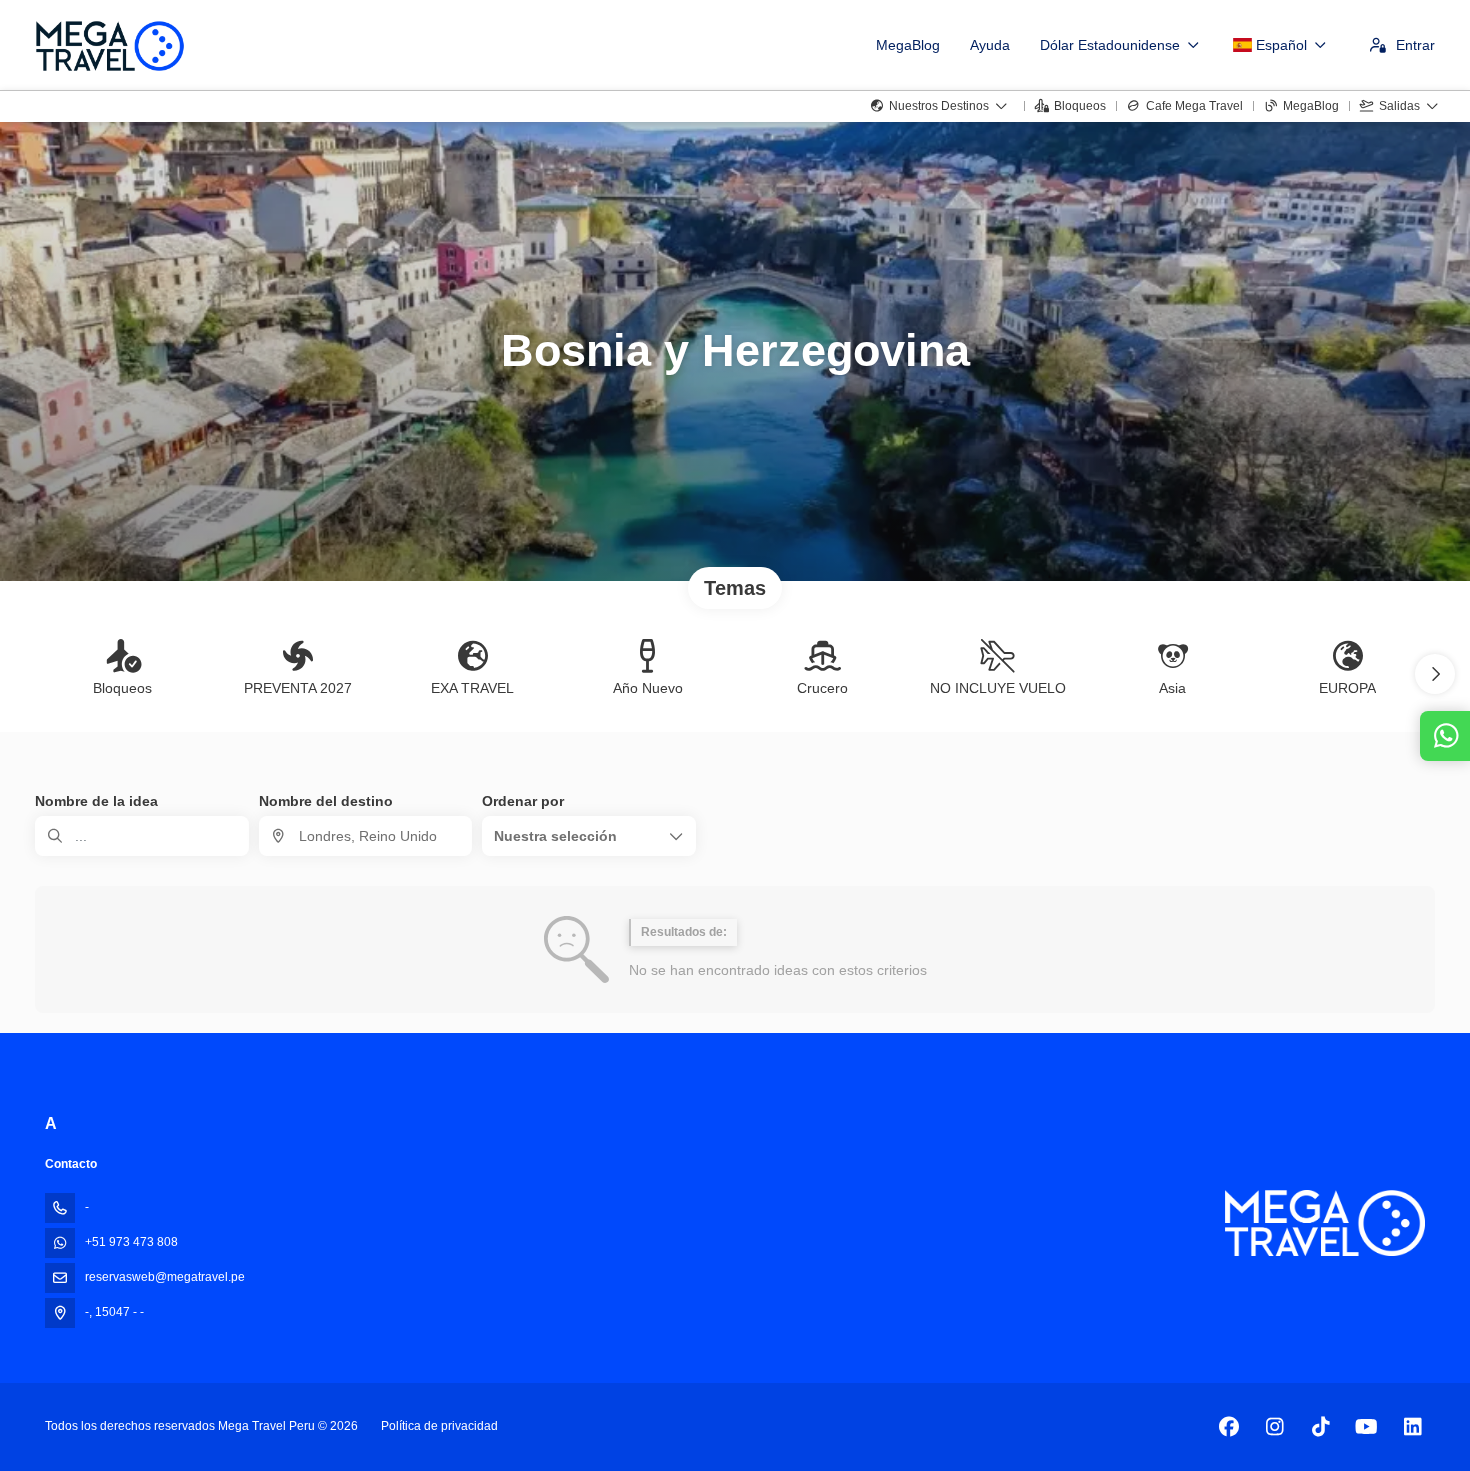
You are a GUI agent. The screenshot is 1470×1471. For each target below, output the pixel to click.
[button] (1435, 674)
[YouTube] (1366, 1427)
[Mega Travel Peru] (1325, 1223)
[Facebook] (1228, 1427)
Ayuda (990, 45)
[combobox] (366, 836)
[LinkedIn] (1412, 1427)
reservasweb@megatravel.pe (165, 1277)
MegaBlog (908, 45)
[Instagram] (1274, 1427)
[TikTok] (1320, 1427)
